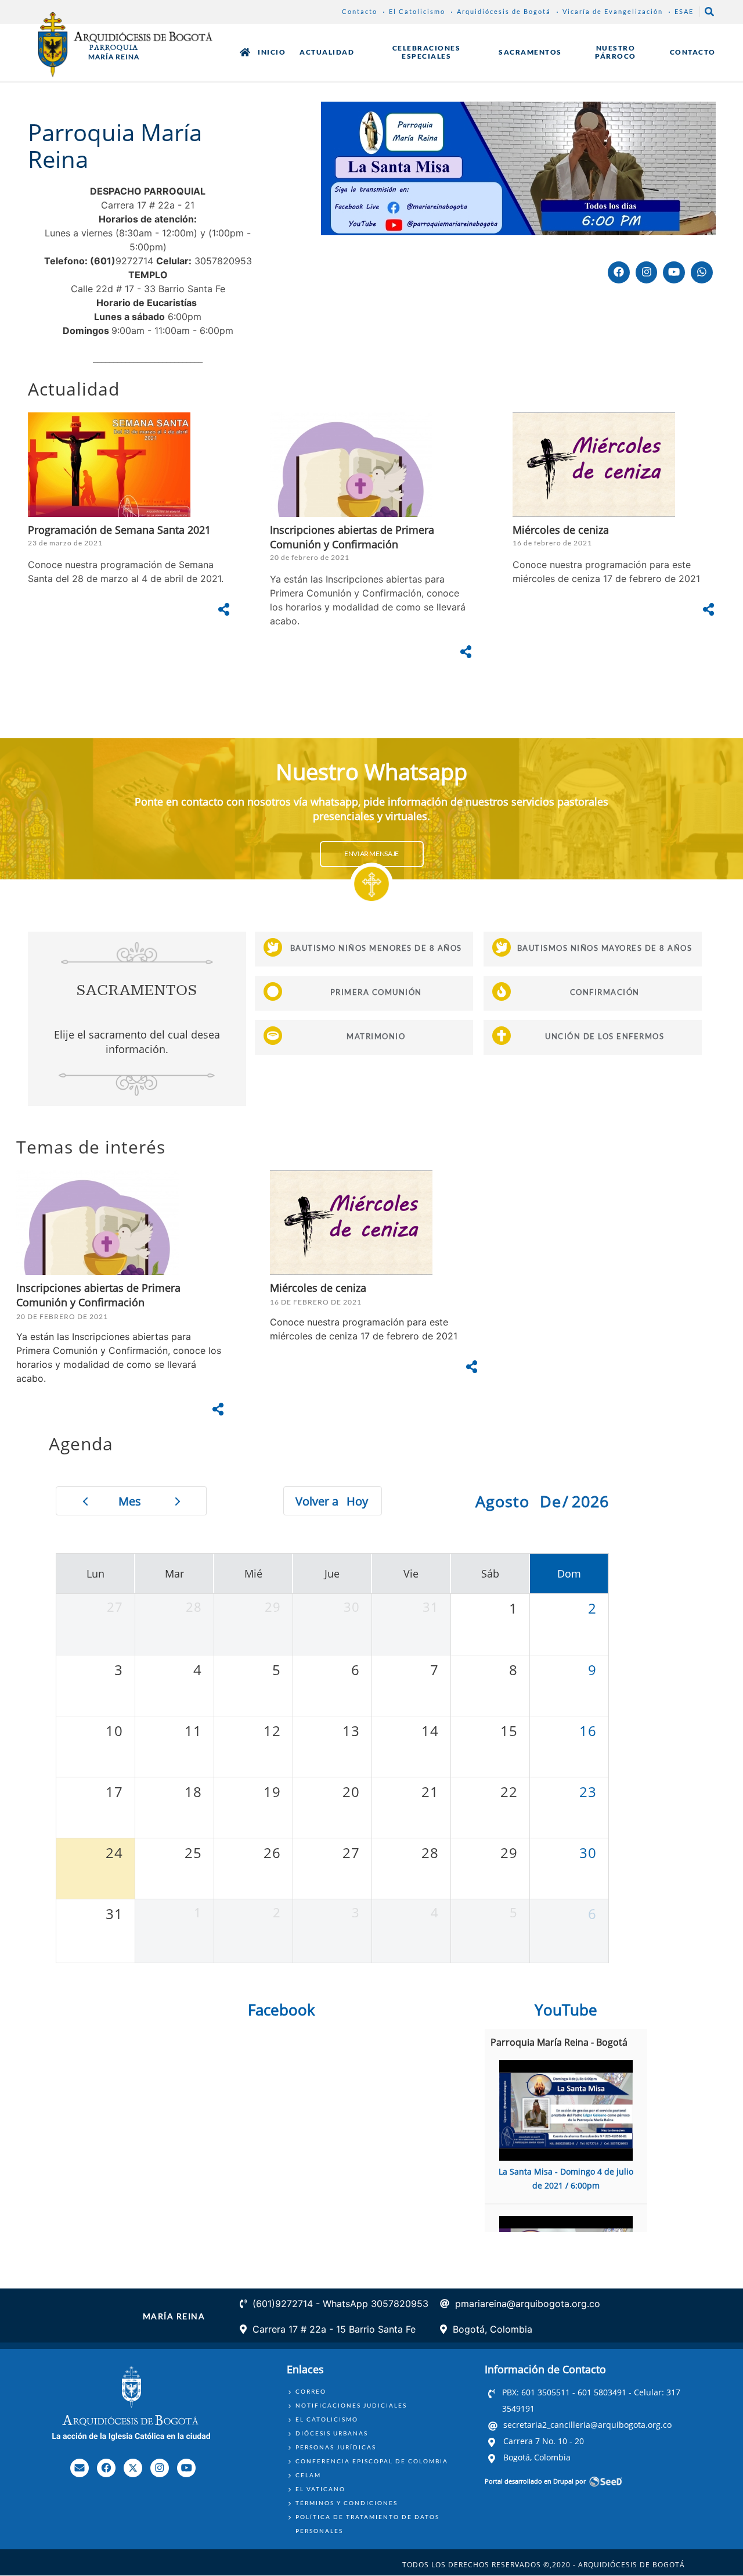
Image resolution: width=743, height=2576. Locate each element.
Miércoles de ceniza (561, 530)
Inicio (272, 52)
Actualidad (327, 52)
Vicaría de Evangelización (613, 11)
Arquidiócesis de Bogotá (504, 11)
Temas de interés (91, 1147)
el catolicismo (327, 2419)
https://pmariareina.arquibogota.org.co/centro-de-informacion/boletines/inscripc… (371, 540)
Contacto (360, 11)
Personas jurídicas (336, 2447)
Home (245, 52)
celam (308, 2475)
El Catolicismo (417, 11)
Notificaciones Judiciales (351, 2405)
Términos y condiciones (347, 2503)
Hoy (357, 1501)
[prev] (85, 1501)
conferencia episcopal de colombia (372, 2461)
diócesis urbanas (332, 2433)
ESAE (684, 11)
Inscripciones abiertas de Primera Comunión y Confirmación (98, 1295)
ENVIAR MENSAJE (371, 854)
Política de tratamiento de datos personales (367, 2524)
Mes (130, 1501)
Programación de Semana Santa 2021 (119, 530)
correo (311, 2391)
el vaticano (320, 2489)
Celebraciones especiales (427, 52)
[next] (178, 1501)
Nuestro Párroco (616, 52)
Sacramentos (530, 52)
